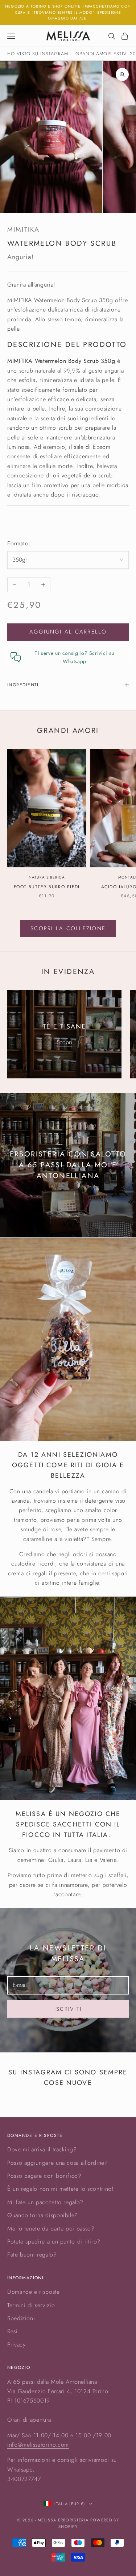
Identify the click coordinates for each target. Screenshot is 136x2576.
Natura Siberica (47, 877)
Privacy (16, 2345)
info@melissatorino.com (38, 2445)
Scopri (64, 1042)
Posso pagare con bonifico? (44, 2176)
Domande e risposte (34, 2292)
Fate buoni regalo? (32, 2255)
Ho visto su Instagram (38, 54)
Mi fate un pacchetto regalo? (45, 2202)
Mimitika (23, 229)
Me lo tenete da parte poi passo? (51, 2229)
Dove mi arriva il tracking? (42, 2149)
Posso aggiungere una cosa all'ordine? (58, 2163)
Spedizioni (21, 2318)
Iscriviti (68, 2009)
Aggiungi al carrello (68, 632)
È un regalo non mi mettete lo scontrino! (61, 2189)
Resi (13, 2331)
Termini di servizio (31, 2305)
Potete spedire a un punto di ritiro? (54, 2242)
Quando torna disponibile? (43, 2215)
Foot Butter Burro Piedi (47, 887)
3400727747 (24, 2479)
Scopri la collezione (68, 928)
